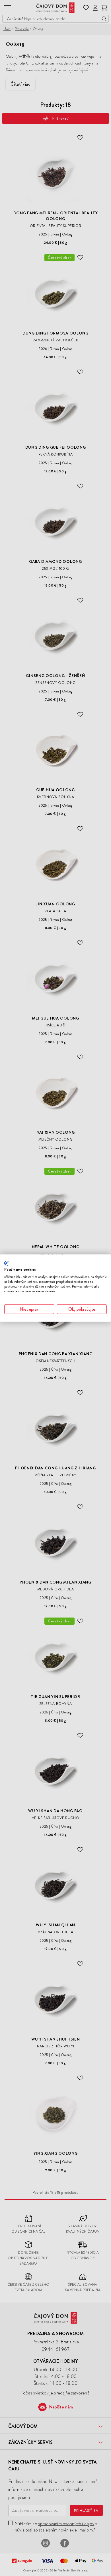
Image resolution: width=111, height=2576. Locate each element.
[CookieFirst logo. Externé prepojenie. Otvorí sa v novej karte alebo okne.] (6, 1263)
